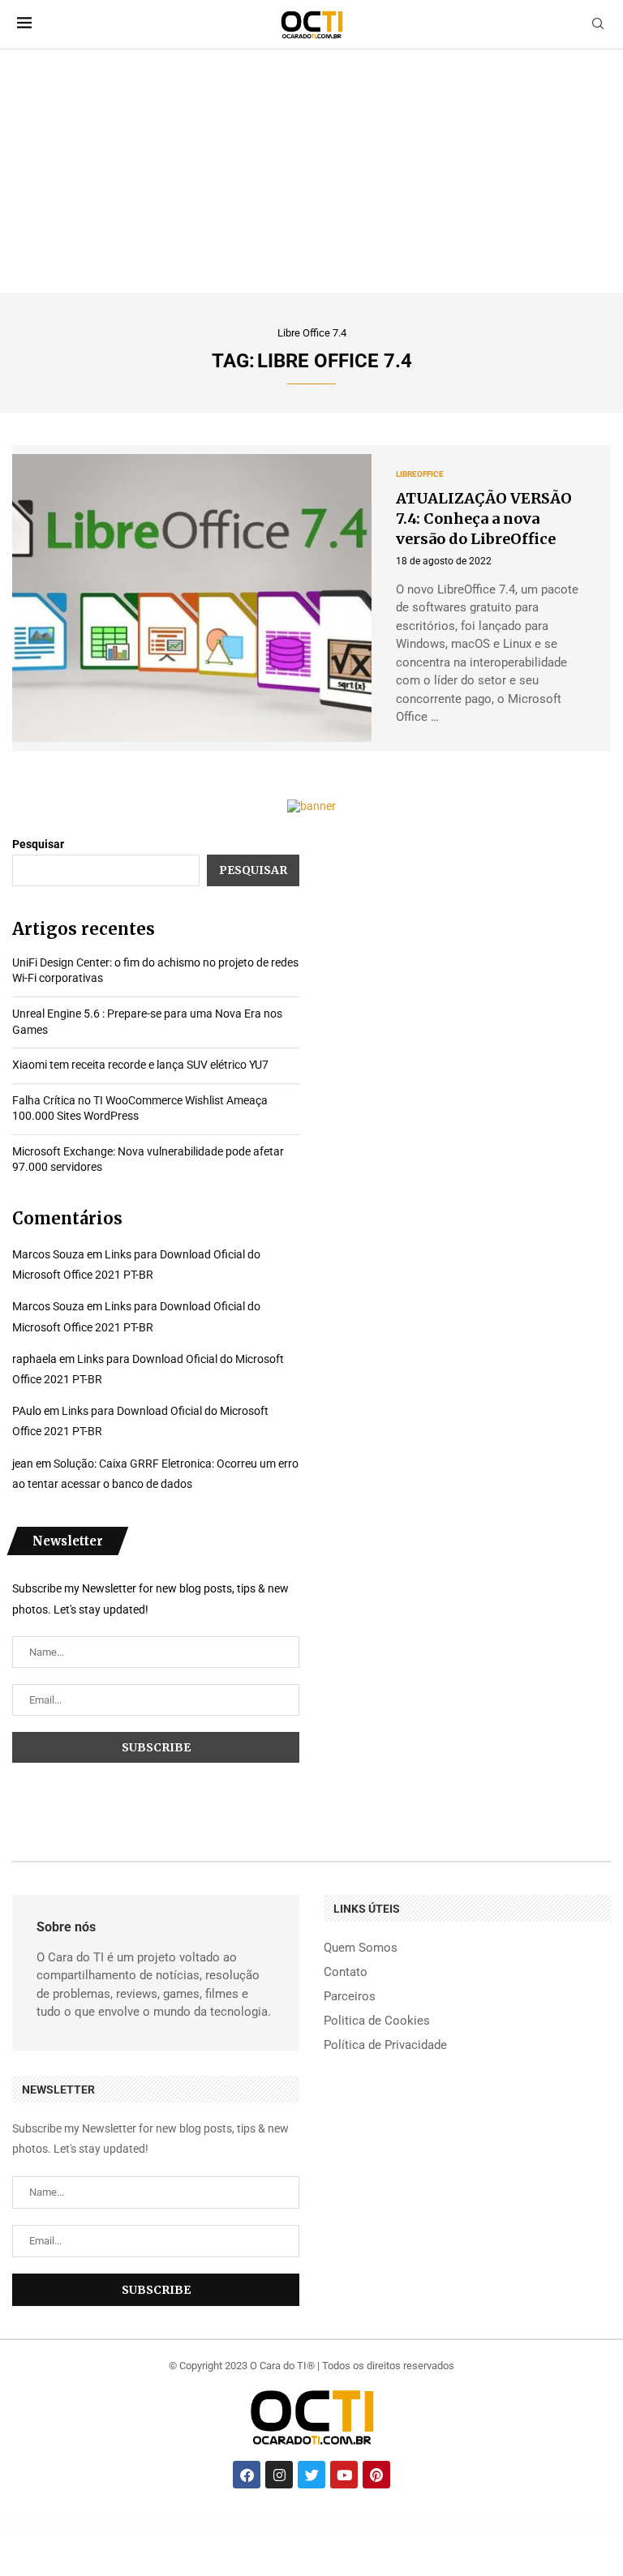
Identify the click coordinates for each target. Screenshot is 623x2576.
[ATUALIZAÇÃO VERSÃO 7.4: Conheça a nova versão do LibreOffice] (192, 598)
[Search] (598, 24)
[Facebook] (247, 2475)
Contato (346, 1972)
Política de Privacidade (385, 2045)
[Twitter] (311, 2475)
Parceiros (350, 1997)
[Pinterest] (376, 2475)
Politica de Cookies (377, 2021)
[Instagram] (279, 2475)
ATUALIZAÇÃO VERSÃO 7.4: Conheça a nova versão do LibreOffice (484, 519)
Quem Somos (361, 1948)
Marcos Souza (48, 1254)
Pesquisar (38, 844)
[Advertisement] (311, 171)
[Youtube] (344, 2475)
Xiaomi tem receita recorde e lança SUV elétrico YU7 (140, 1065)
